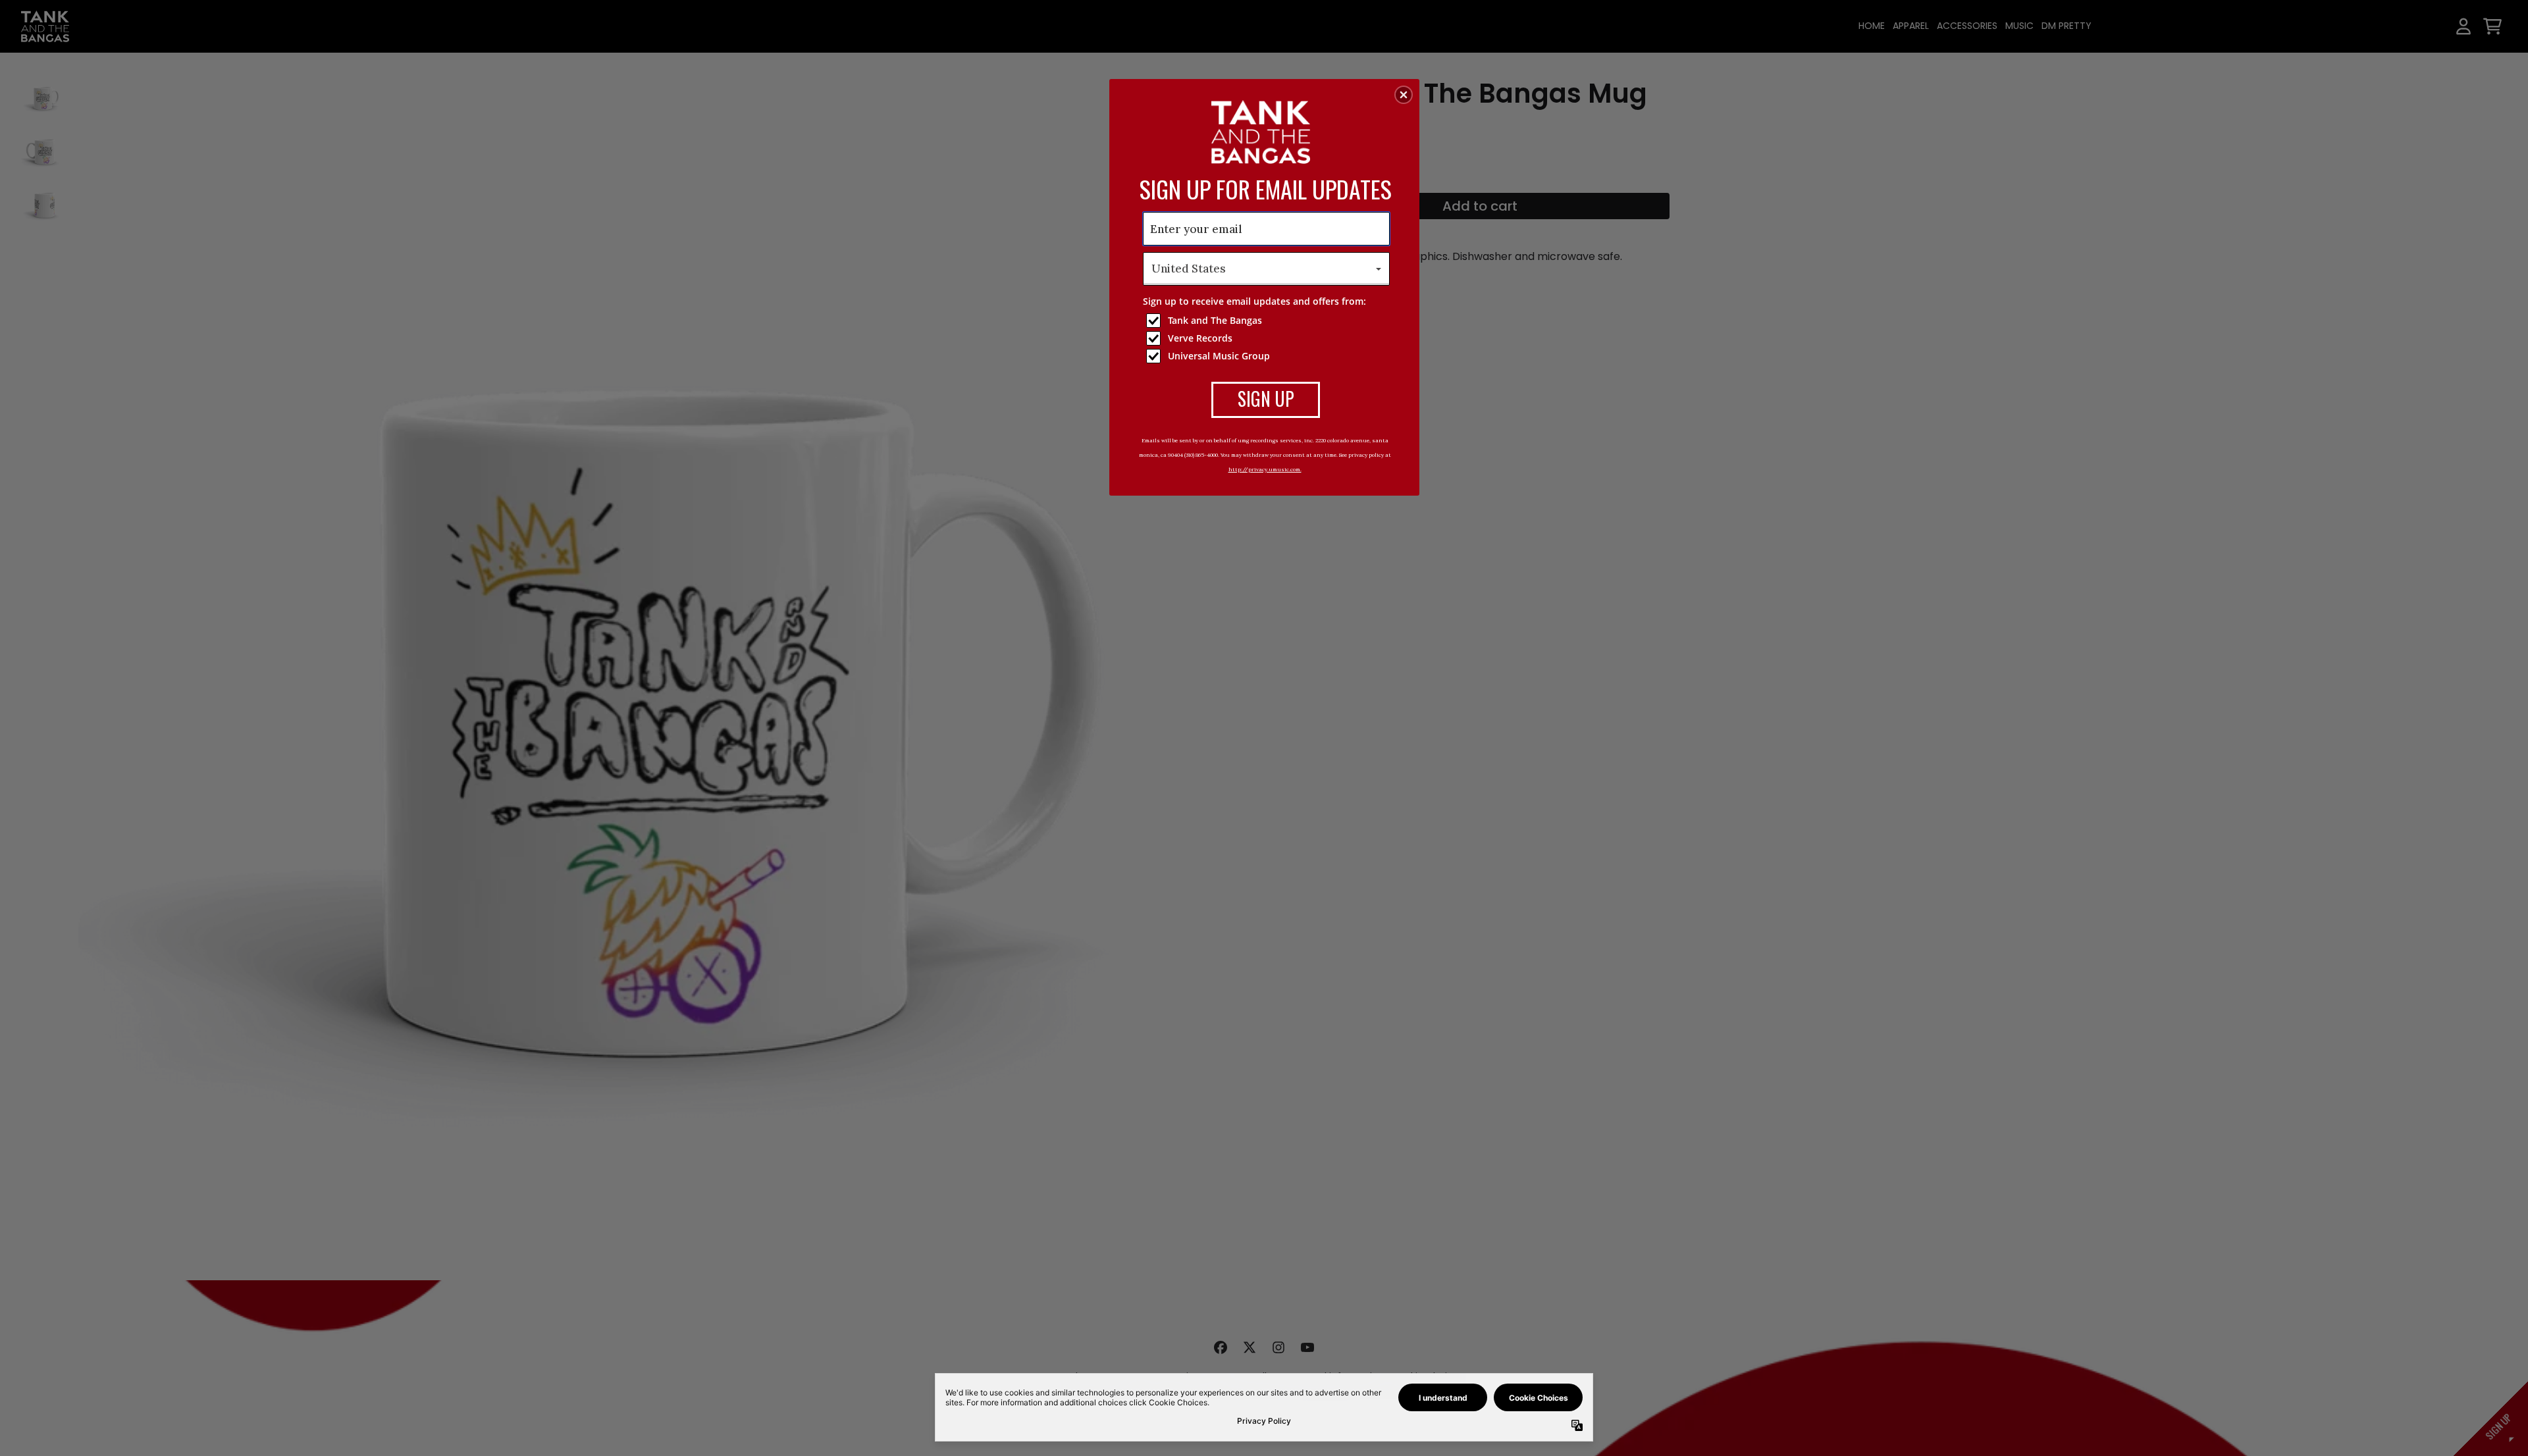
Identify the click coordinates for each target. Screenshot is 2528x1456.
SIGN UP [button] (1266, 399)
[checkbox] (1268, 321)
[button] (1404, 95)
